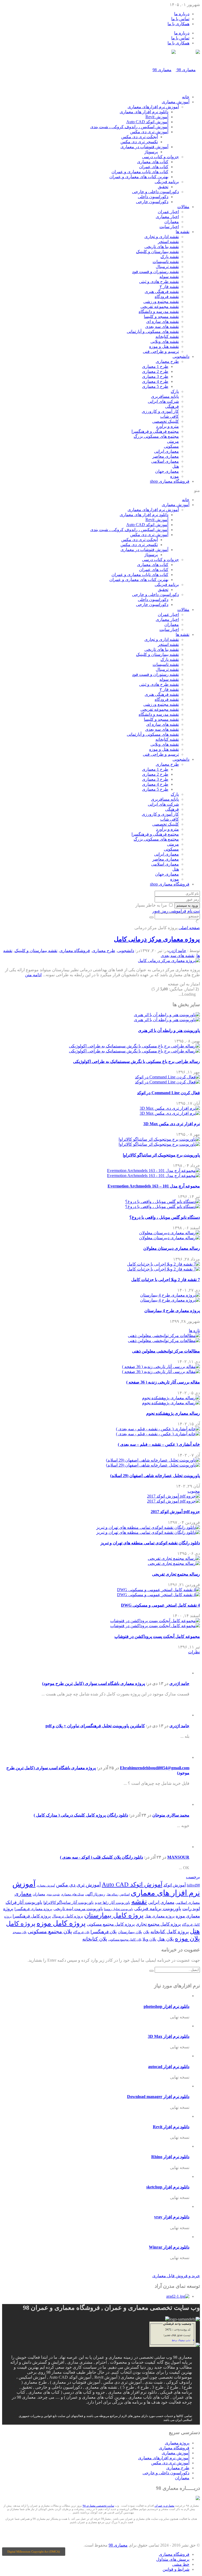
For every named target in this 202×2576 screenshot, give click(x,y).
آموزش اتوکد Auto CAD (147, 122)
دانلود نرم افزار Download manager (158, 2097)
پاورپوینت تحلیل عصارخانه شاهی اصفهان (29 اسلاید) (155, 1476)
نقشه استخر (168, 242)
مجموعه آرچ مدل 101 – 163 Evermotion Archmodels (154, 1186)
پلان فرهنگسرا (104, 1932)
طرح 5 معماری (155, 386)
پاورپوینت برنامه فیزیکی (158, 1909)
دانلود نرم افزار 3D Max (169, 2036)
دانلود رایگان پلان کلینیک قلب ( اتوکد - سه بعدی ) (102, 1857)
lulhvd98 (193, 1885)
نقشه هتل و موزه (164, 346)
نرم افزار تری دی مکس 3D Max (172, 1124)
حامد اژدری (177, 951)
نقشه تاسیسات (166, 262)
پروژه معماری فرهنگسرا (33, 1909)
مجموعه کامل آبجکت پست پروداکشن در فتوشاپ (157, 1636)
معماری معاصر (166, 456)
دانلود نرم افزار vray (172, 2217)
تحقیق (163, 187)
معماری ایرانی (166, 451)
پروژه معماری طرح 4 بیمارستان (172, 1311)
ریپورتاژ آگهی (95, 1894)
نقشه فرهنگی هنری (162, 292)
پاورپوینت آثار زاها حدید (112, 1903)
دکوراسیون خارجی (152, 202)
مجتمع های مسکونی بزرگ (156, 436)
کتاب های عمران (154, 167)
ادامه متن (33, 975)
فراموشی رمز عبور (169, 911)
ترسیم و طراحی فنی (161, 351)
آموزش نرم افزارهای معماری (153, 107)
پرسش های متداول (173, 2559)
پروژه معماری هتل (160, 1916)
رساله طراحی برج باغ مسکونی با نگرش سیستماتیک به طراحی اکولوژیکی (137, 1061)
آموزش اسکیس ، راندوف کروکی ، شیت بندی (129, 127)
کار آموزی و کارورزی (160, 411)
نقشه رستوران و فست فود (155, 272)
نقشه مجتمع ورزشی (161, 302)
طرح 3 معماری (155, 376)
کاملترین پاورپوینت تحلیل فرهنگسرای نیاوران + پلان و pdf (95, 1726)
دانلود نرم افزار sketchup (168, 2187)
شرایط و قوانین (176, 2569)
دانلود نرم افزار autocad (169, 2067)
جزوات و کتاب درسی (160, 157)
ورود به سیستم (187, 905)
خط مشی (181, 2564)
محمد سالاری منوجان (171, 1815)
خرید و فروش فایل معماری (176, 2276)
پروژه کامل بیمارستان (114, 1915)
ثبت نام (194, 911)
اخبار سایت (169, 227)
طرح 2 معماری (155, 371)
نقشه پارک (170, 257)
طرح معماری (167, 361)
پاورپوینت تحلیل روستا (118, 1909)
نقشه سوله (169, 277)
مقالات (183, 207)
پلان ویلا (149, 1939)
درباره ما (182, 14)
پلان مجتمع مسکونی (50, 1932)
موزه (175, 476)
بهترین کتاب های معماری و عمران (139, 177)
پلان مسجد (20, 1932)
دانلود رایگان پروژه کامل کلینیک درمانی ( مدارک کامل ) (81, 1815)
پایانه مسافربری (165, 396)
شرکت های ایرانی (163, 401)
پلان (146, 1932)
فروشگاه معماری (170, 481)
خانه (186, 97)
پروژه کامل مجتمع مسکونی (111, 1924)
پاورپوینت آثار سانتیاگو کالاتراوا (69, 1903)
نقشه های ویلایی (165, 341)
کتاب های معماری (153, 162)
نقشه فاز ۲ (169, 287)
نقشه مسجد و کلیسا (161, 317)
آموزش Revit (157, 117)
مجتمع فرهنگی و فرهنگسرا (155, 431)
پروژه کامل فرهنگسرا (32, 1916)
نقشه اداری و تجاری (162, 237)
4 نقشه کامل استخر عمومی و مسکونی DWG (160, 1605)
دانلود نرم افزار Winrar (169, 2247)
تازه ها (194, 1331)
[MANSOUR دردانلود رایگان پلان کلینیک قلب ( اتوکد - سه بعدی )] (181, 1847)
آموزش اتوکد (175, 1885)
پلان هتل (166, 1939)
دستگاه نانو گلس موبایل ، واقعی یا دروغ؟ (165, 1217)
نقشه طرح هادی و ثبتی (159, 282)
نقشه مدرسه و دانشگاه (159, 312)
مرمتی (173, 441)
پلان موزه (187, 1939)
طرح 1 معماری (155, 366)
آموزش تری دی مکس (149, 132)
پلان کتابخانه (95, 1939)
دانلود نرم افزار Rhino (170, 2157)
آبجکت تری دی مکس (140, 137)
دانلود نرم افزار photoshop (166, 2006)
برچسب (193, 1877)
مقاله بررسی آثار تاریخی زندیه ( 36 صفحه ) (163, 1382)
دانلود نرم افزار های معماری (144, 112)
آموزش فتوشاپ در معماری (144, 147)
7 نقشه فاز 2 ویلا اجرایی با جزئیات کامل (166, 1280)
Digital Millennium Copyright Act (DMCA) (34, 2552)
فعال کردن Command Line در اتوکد (168, 1093)
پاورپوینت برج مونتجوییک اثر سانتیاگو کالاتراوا (161, 1155)
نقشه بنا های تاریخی (162, 247)
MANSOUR (178, 1857)
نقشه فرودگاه (167, 297)
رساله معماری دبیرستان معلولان (172, 1248)
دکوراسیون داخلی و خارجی (155, 192)
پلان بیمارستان (130, 1932)
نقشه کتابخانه (167, 336)
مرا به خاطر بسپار (151, 905)
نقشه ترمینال (167, 267)
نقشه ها (183, 232)
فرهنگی (172, 406)
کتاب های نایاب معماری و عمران (140, 172)
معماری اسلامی (165, 461)
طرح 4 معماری (155, 381)
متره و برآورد (167, 426)
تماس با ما (180, 19)
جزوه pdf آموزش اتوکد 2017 (175, 1512)
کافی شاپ (170, 416)
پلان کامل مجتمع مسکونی (125, 1940)
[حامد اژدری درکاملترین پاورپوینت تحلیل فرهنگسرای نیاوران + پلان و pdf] (181, 1715)
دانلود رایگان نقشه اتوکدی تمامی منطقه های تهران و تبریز (150, 1543)
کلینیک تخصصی (166, 421)
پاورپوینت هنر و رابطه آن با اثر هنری (169, 1030)
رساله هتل (112, 1894)
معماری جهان (167, 471)
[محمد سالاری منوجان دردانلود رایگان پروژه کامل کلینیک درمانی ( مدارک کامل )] (181, 1804)
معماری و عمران (165, 2506)
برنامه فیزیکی (167, 182)
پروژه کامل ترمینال (67, 1916)
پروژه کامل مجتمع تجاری (158, 1924)
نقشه (139, 1901)
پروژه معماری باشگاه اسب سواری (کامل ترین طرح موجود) (94, 1683)
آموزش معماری (176, 102)
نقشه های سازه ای (163, 322)
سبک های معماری (72, 1894)
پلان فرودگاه (81, 1932)
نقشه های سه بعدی (162, 327)
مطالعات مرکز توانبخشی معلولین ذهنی (166, 1351)
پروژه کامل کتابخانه (170, 1932)
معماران (172, 222)
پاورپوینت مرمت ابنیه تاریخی (78, 1909)
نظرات (194, 1652)
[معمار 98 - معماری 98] (198, 2499)
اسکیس (125, 1894)
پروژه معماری (177, 2443)
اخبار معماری (167, 217)
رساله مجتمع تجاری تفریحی (176, 1574)
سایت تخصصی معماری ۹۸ (98, 2506)
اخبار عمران (168, 212)
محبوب (194, 1491)
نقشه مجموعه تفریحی (160, 307)
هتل (176, 466)
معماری (23, 1894)
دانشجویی (181, 356)
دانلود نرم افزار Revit (171, 2127)
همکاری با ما (178, 24)
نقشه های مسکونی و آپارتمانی (153, 331)
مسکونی (171, 446)
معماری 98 (118, 2545)
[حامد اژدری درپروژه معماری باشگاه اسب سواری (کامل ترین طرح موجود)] (181, 1673)
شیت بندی (53, 1894)
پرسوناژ (151, 152)
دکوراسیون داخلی (153, 197)
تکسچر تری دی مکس (139, 142)
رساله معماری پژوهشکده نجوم (173, 1413)
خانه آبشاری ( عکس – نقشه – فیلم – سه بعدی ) (159, 1444)
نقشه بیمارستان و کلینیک (157, 252)
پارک (175, 391)
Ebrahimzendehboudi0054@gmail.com (155, 1768)
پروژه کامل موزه (61, 1923)
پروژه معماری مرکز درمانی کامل (157, 939)
